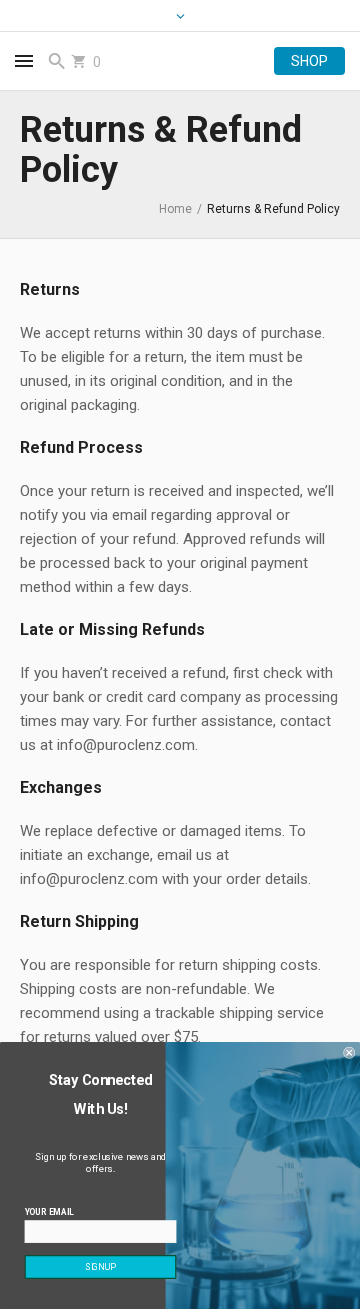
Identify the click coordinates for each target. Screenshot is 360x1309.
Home (175, 209)
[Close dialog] (349, 1053)
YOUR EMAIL (49, 1212)
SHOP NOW (309, 61)
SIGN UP (100, 1267)
